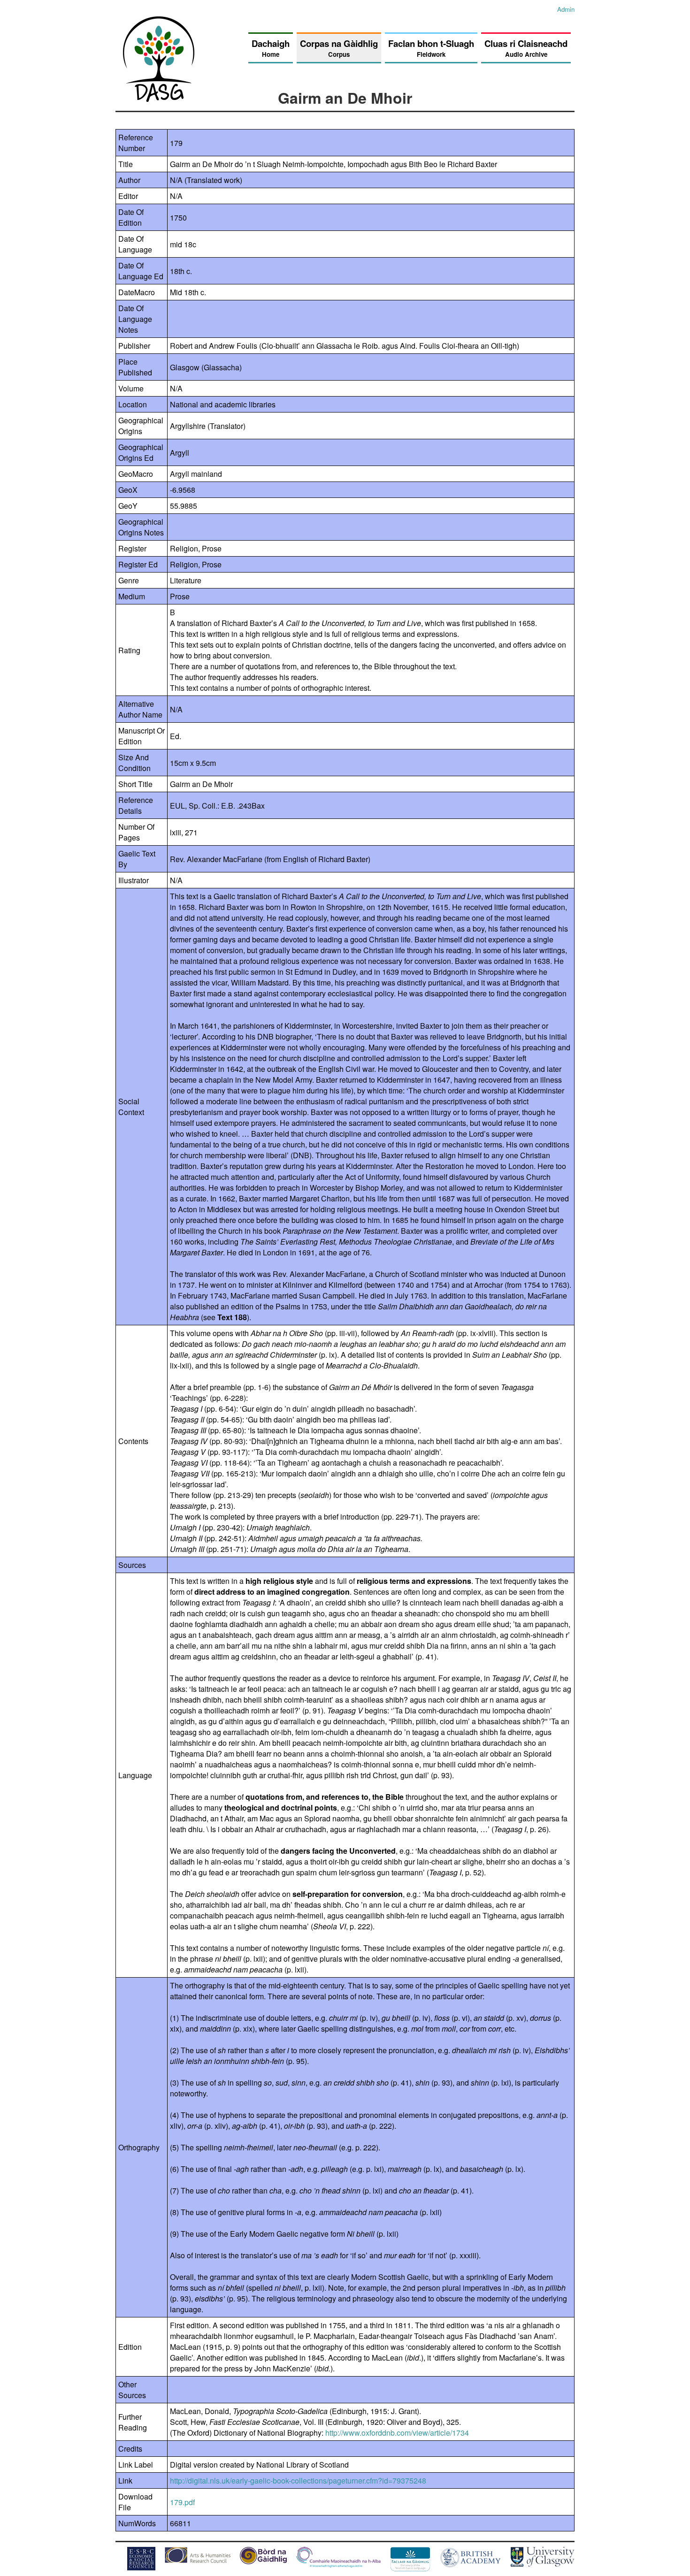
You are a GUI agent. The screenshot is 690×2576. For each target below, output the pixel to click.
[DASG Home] (159, 99)
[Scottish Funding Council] (338, 2565)
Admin (566, 9)
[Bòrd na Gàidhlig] (263, 2561)
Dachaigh (271, 48)
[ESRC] (141, 2567)
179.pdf (182, 2502)
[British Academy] (471, 2565)
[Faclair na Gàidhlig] (410, 2568)
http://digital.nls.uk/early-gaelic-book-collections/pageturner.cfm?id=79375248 (298, 2480)
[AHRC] (198, 2560)
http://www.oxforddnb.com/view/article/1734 (397, 2433)
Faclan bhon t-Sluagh (431, 48)
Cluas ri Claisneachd (526, 48)
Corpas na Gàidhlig (339, 48)
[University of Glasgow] (543, 2564)
